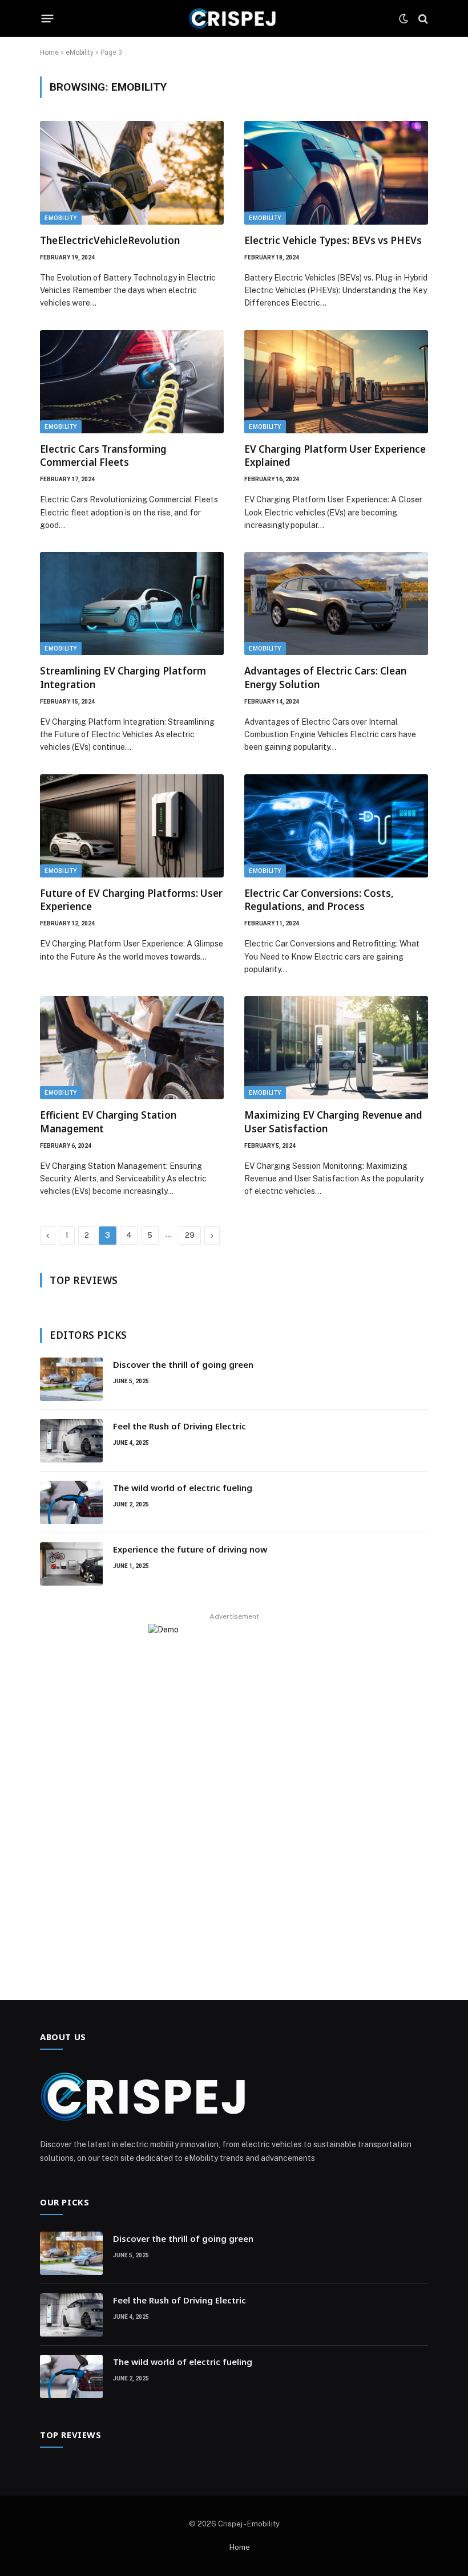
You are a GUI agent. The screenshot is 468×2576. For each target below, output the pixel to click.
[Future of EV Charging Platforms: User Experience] (132, 826)
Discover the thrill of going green (183, 1364)
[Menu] (48, 19)
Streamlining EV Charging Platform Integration (123, 677)
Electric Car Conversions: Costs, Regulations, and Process (319, 900)
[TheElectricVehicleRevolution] (132, 172)
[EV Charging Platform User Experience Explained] (336, 382)
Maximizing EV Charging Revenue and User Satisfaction (333, 1122)
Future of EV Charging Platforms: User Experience (131, 900)
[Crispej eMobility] (234, 19)
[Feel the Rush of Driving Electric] (71, 1441)
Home (49, 52)
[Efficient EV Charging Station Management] (132, 1048)
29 (190, 1235)
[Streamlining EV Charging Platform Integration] (132, 604)
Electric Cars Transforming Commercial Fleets (103, 456)
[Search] (422, 19)
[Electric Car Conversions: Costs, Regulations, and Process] (336, 826)
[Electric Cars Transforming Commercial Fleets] (132, 382)
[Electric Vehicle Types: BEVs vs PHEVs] (336, 172)
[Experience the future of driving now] (71, 1564)
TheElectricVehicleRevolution (110, 240)
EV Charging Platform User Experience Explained (335, 456)
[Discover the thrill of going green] (71, 1379)
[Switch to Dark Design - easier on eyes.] (404, 19)
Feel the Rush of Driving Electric (179, 1426)
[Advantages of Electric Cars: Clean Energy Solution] (336, 604)
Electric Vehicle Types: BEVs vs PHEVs (333, 240)
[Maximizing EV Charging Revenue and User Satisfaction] (336, 1048)
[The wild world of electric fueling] (71, 1502)
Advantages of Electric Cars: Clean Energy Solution (325, 677)
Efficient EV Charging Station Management (108, 1122)
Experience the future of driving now (190, 1549)
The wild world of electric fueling (183, 1488)
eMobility (80, 52)
